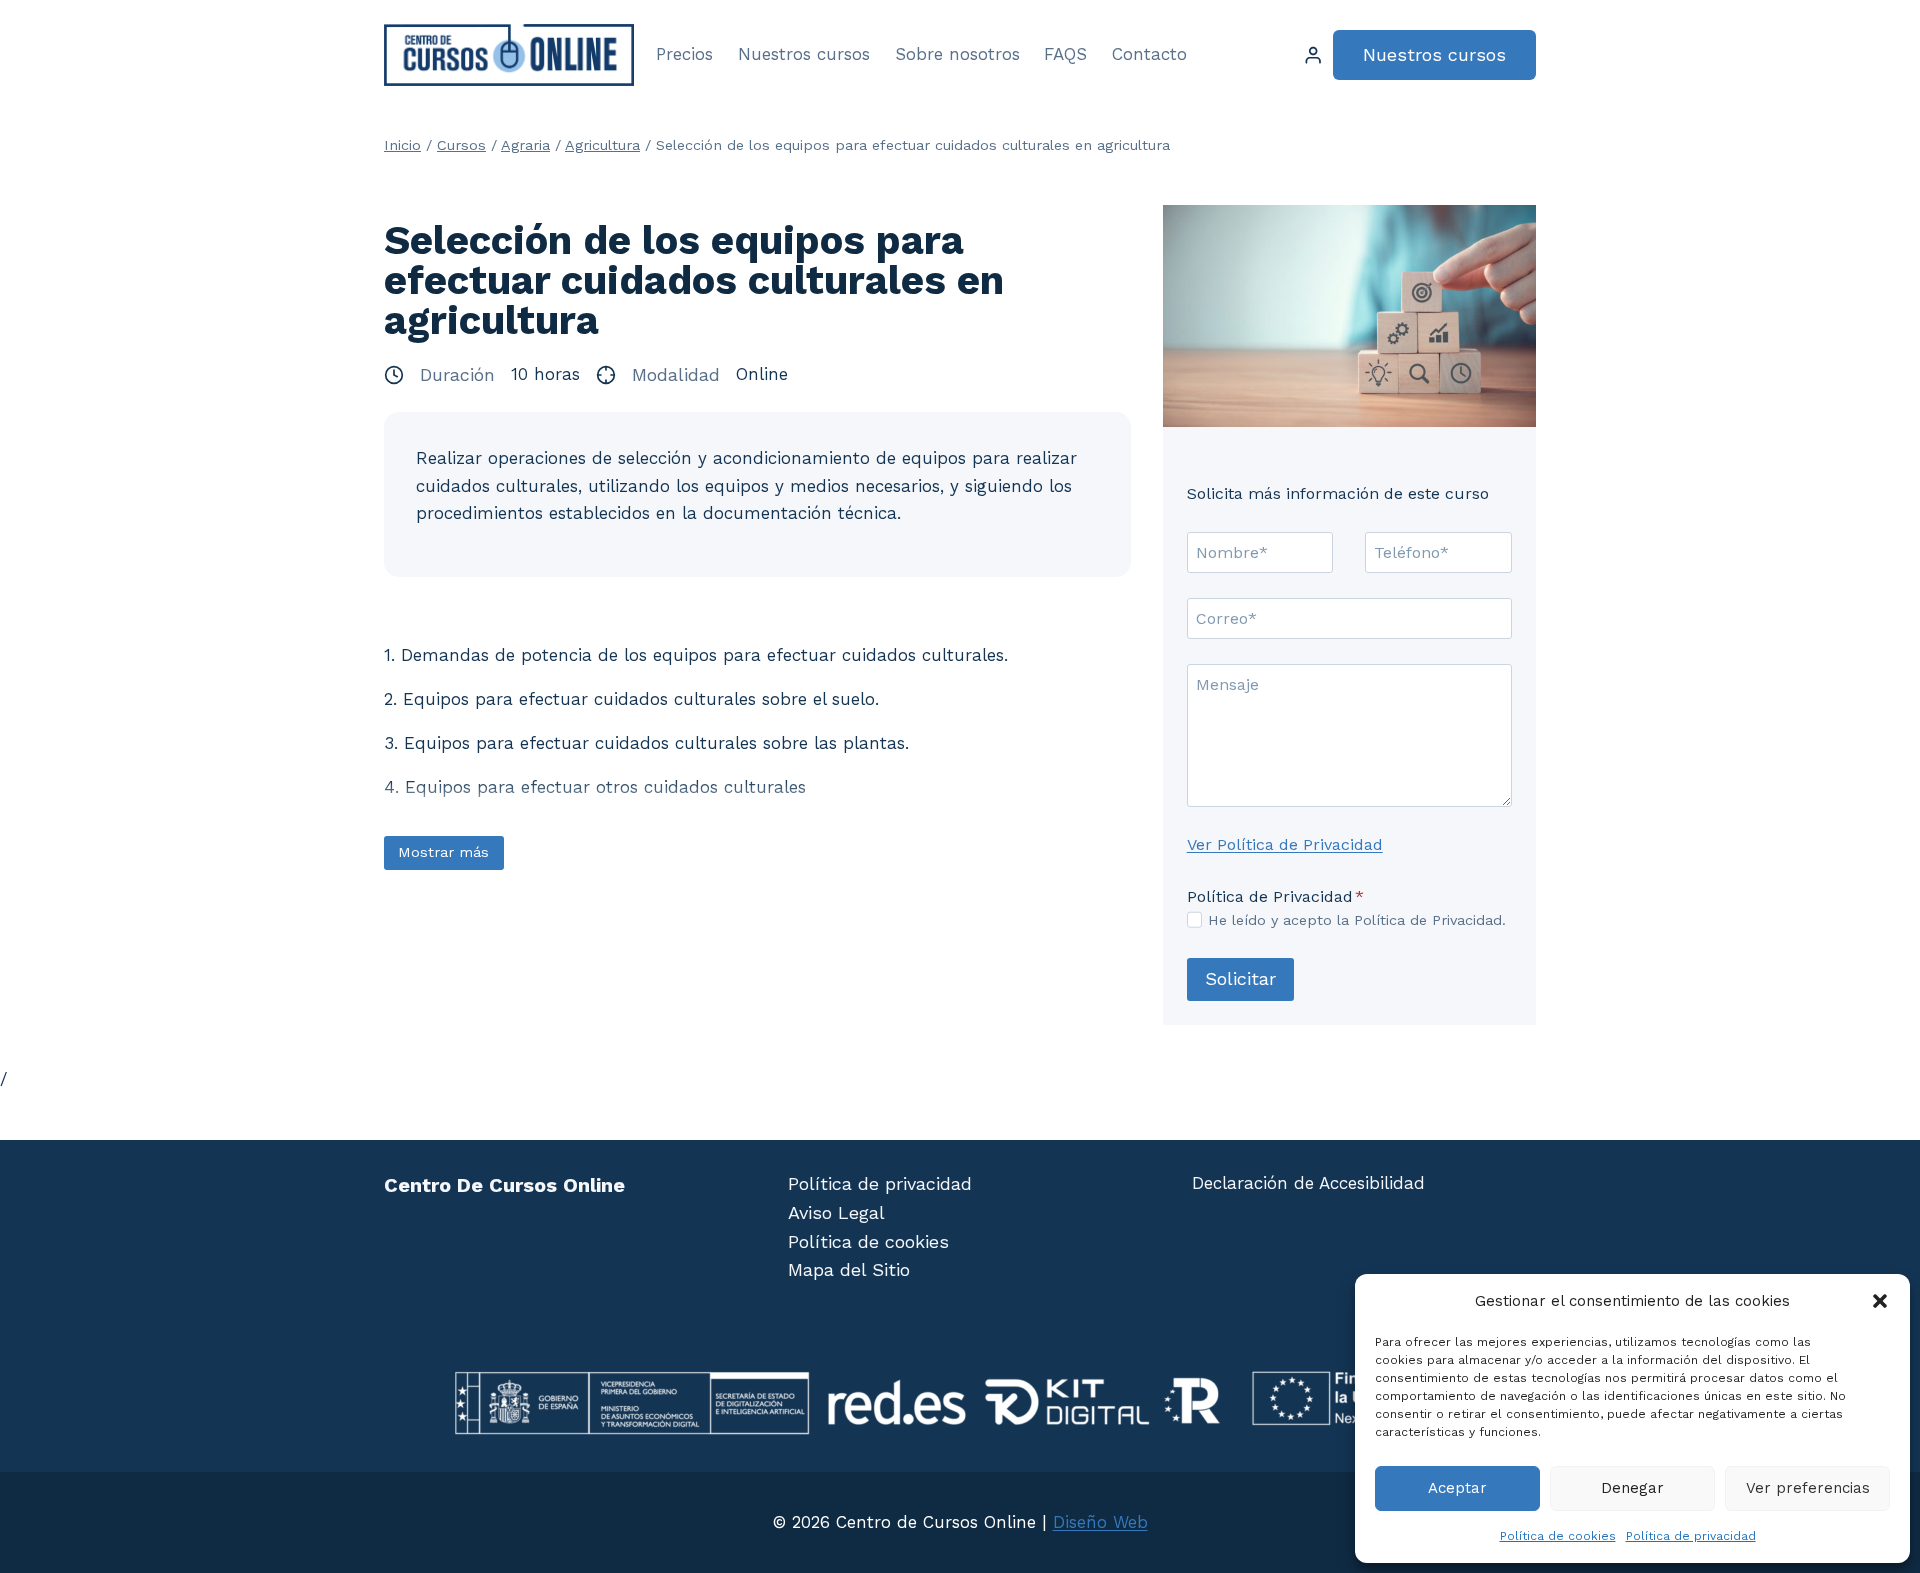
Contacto (1149, 54)
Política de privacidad (1691, 1536)
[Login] (1313, 55)
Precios (684, 54)
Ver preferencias (1808, 1488)
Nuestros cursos (804, 54)
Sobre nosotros (957, 54)
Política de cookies (1558, 1536)
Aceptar (1457, 1488)
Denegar (1632, 1488)
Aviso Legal (836, 1212)
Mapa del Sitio (849, 1269)
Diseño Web (1100, 1522)
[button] (1880, 1301)
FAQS (1065, 54)
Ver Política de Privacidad (1285, 844)
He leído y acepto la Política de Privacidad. (1357, 920)
